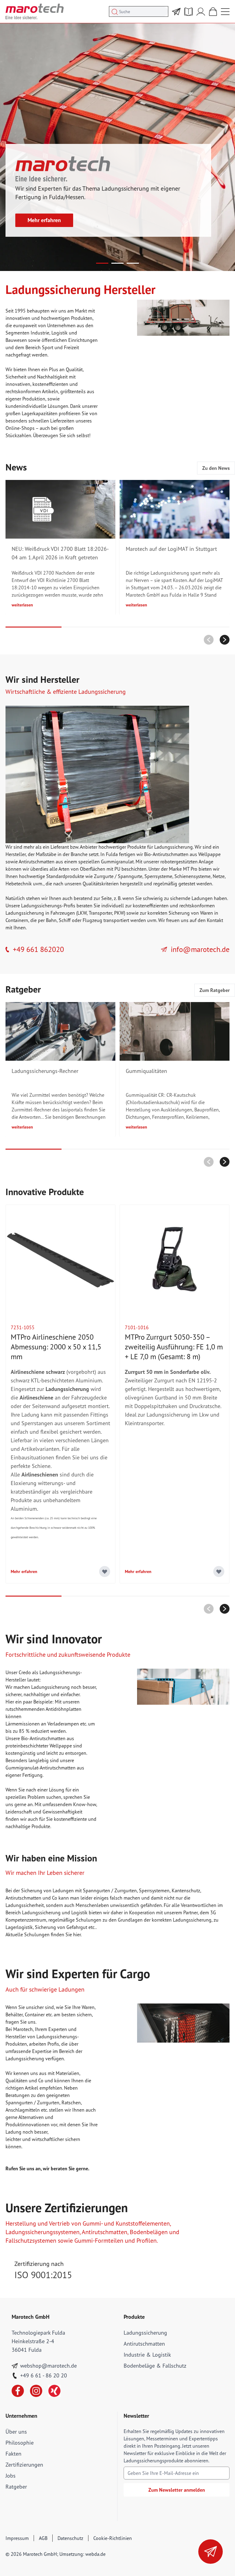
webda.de (95, 2554)
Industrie (40, 333)
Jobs (11, 2476)
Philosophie (20, 2443)
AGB (43, 2538)
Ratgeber (16, 2487)
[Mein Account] (201, 12)
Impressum (17, 2538)
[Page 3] (133, 263)
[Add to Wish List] (105, 1572)
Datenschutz (70, 2538)
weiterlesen (22, 605)
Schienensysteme (192, 876)
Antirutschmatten (37, 862)
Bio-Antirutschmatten (166, 854)
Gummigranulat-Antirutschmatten (41, 1768)
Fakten (13, 2454)
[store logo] (35, 11)
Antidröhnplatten (63, 1709)
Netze (219, 876)
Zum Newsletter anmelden (177, 2490)
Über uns (16, 2432)
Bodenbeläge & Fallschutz (155, 2366)
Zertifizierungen (24, 2465)
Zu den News (216, 468)
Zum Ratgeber (215, 990)
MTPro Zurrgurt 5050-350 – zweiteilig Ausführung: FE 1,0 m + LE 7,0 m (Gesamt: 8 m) (174, 1347)
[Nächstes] (225, 640)
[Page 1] (102, 263)
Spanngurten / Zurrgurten (110, 1890)
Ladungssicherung (145, 2333)
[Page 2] (117, 263)
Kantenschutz (186, 1890)
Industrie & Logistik (147, 2355)
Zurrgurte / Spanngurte (118, 876)
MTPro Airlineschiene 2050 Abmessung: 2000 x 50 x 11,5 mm (56, 1347)
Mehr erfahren (44, 220)
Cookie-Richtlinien (113, 2538)
